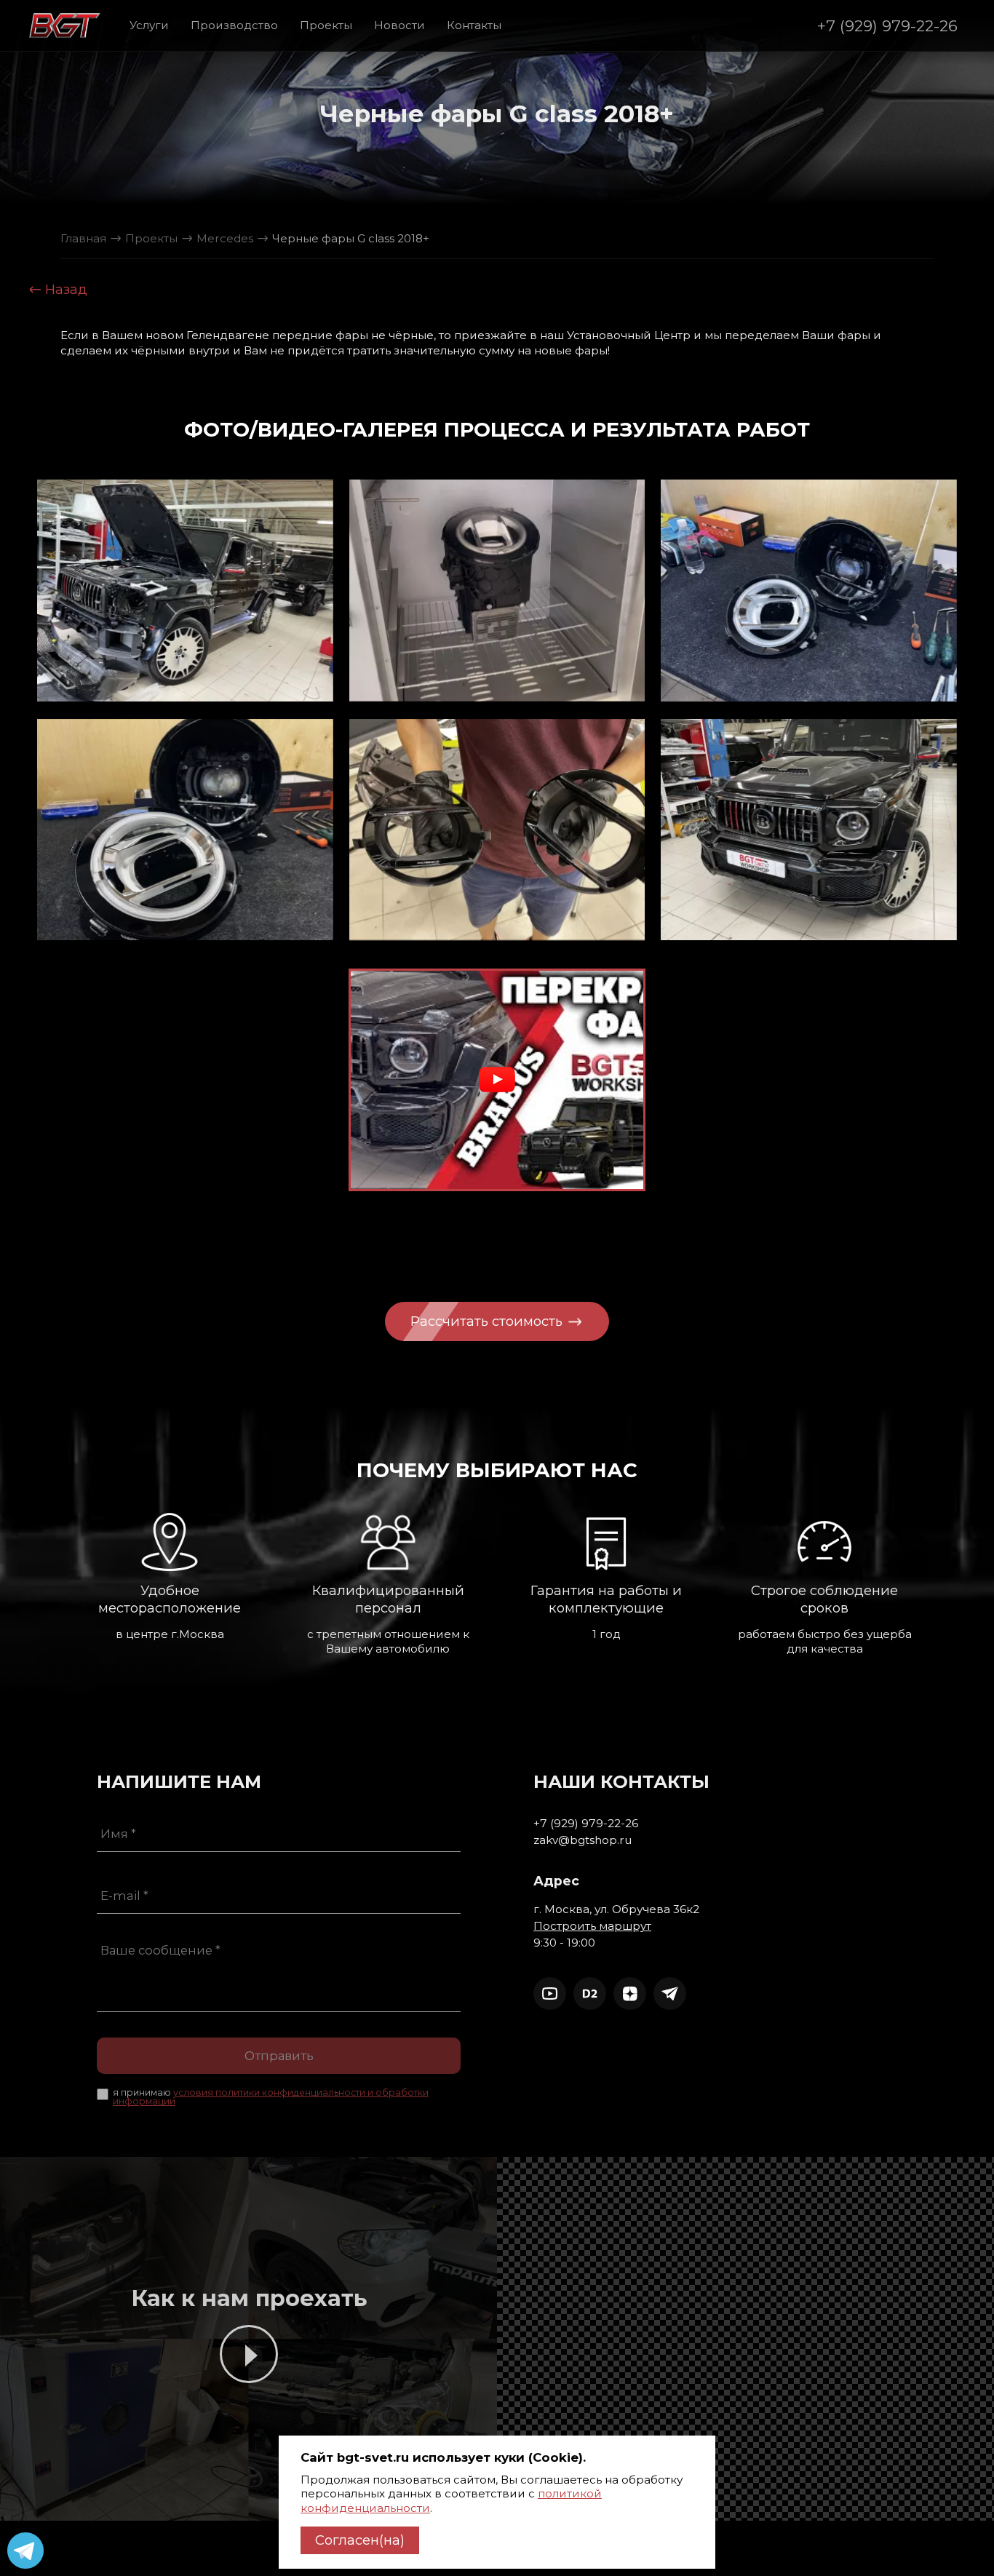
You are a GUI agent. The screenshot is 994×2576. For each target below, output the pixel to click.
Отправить (279, 2056)
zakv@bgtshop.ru (583, 1840)
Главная (83, 238)
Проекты (326, 25)
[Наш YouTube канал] (550, 1993)
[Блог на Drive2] (590, 1993)
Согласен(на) (360, 2540)
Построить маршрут (592, 1926)
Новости (399, 25)
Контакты (474, 25)
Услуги (149, 25)
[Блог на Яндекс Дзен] (630, 1993)
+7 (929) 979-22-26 (887, 25)
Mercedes (225, 238)
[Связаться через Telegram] (670, 1993)
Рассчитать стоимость (488, 1321)
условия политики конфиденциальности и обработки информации (271, 2097)
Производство (234, 25)
